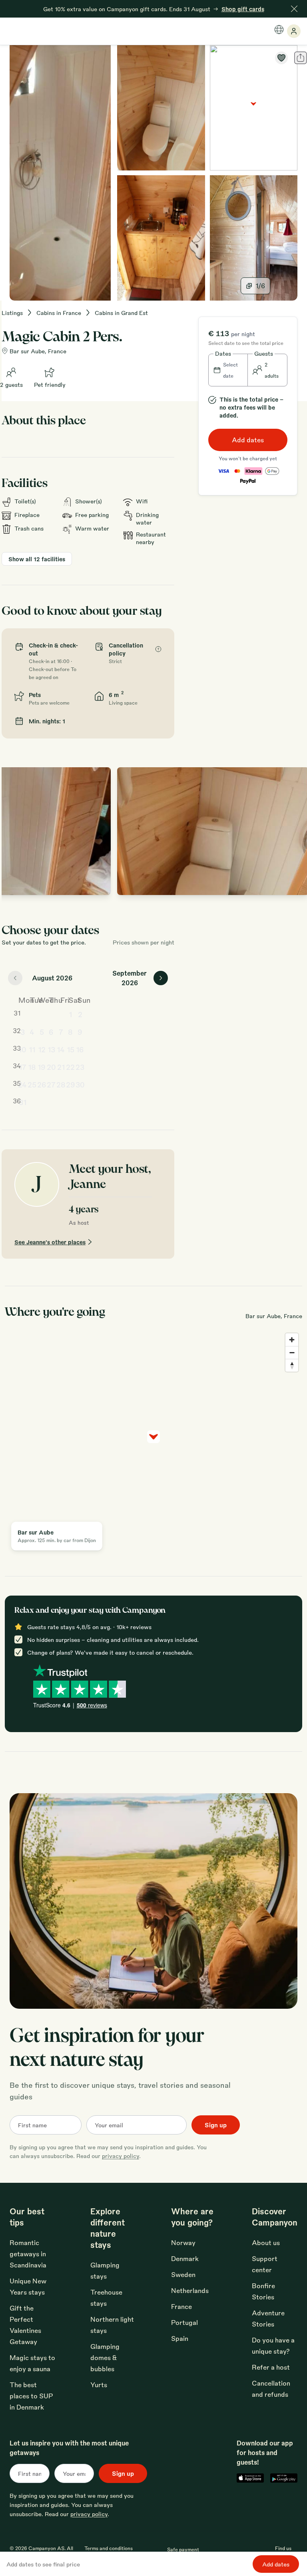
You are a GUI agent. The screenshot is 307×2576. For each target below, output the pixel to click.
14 (61, 1049)
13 (51, 1049)
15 (71, 1049)
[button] (228, 370)
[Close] (294, 9)
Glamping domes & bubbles (105, 2357)
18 (32, 1067)
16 (80, 1049)
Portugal (184, 2322)
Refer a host (271, 2367)
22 (70, 1067)
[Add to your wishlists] (281, 58)
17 (23, 1067)
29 (71, 1084)
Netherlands (190, 2290)
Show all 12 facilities (37, 559)
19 (42, 1067)
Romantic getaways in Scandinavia (28, 2254)
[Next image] (294, 831)
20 (51, 1067)
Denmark (185, 2258)
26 (42, 1084)
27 (51, 1084)
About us (266, 2242)
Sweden (183, 2274)
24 (22, 1084)
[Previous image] (16, 831)
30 (80, 1084)
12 (42, 1049)
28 (61, 1084)
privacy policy (121, 2156)
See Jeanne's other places (50, 1242)
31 (23, 1102)
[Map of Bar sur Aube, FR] (254, 108)
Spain (180, 2338)
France (181, 2306)
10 (22, 1049)
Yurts (99, 2385)
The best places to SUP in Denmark (31, 2396)
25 (32, 1084)
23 (80, 1067)
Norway (183, 2242)
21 (61, 1067)
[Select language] (279, 30)
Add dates (248, 440)
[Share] (301, 58)
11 (32, 1049)
